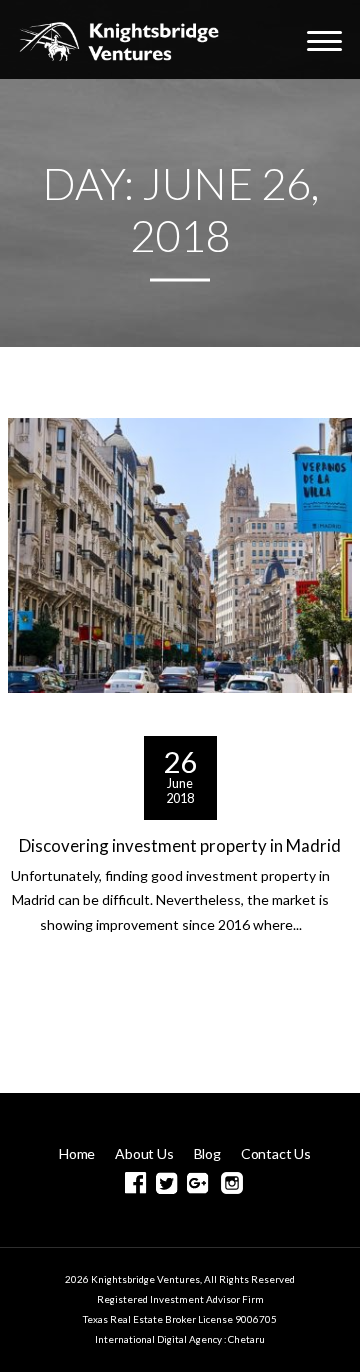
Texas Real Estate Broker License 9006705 (180, 1319)
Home (77, 1153)
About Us (144, 1153)
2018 (180, 798)
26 (180, 760)
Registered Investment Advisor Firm (180, 1299)
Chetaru (246, 1339)
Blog (207, 1153)
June (180, 783)
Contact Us (276, 1153)
